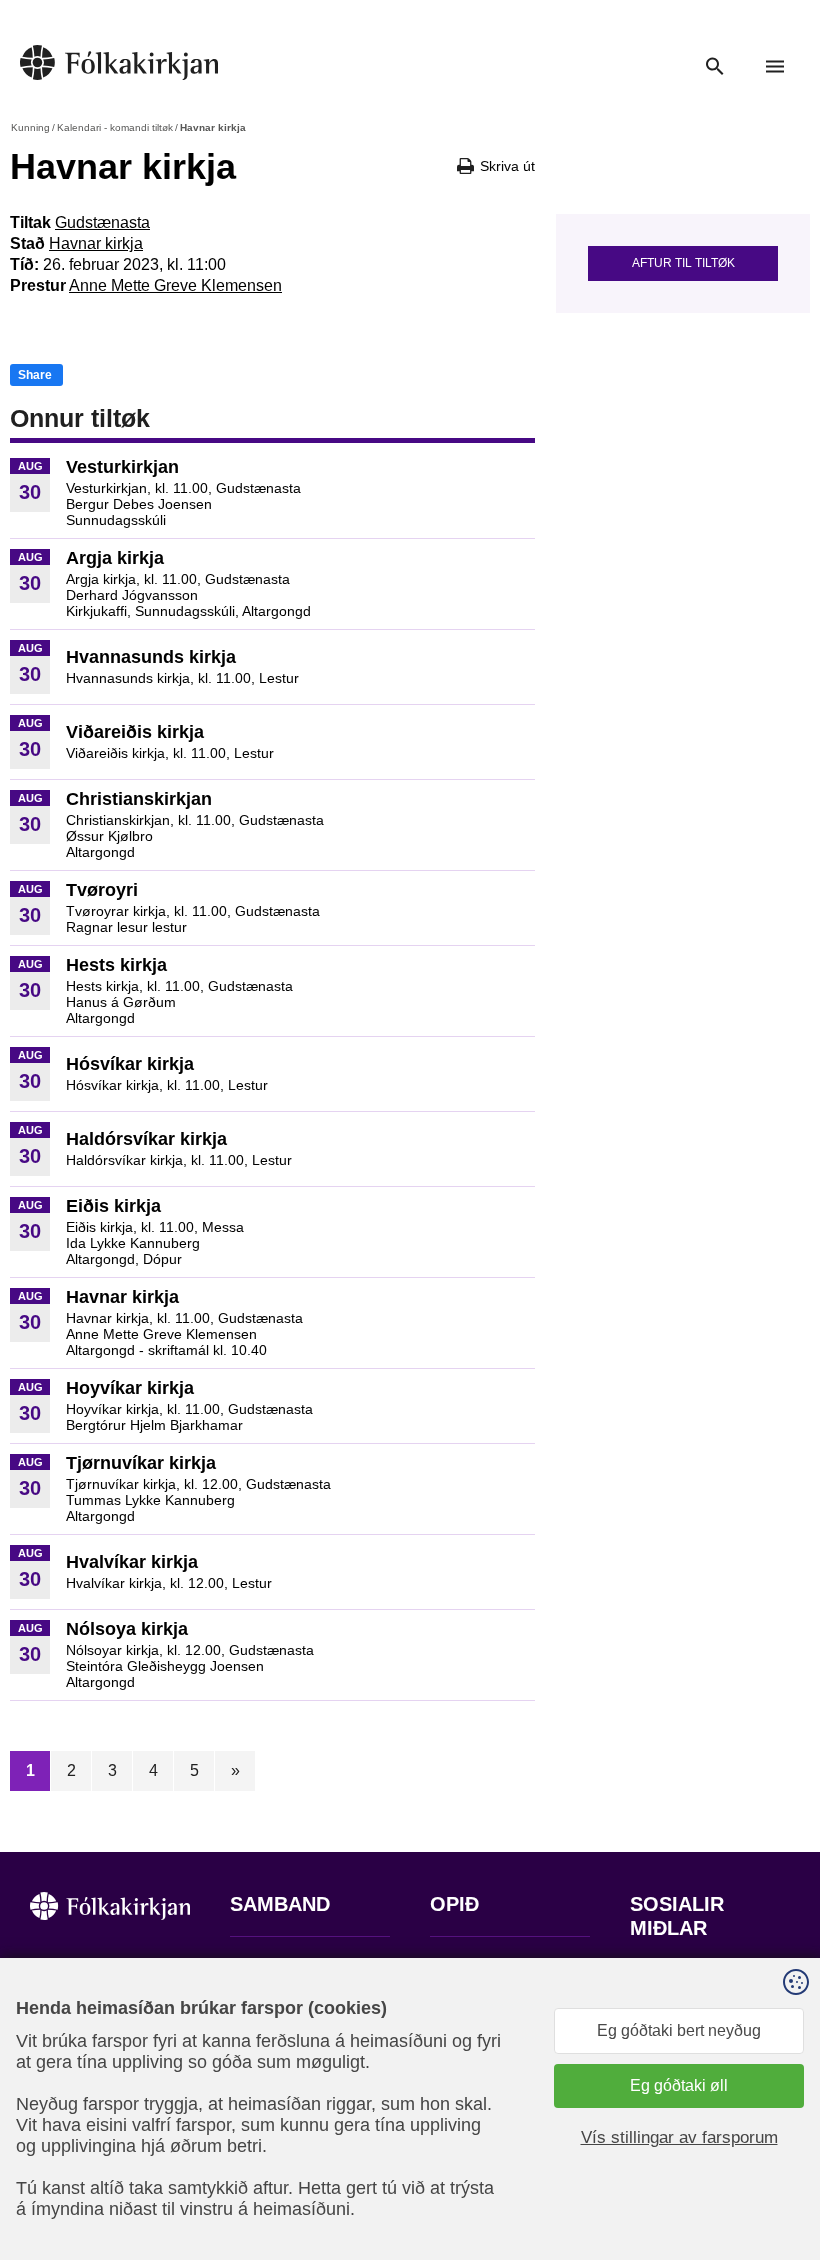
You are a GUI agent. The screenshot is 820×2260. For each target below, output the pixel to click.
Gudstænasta (102, 222)
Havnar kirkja (96, 243)
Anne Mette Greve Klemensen (175, 285)
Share (35, 375)
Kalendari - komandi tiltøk (115, 127)
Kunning (30, 127)
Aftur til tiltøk (683, 263)
